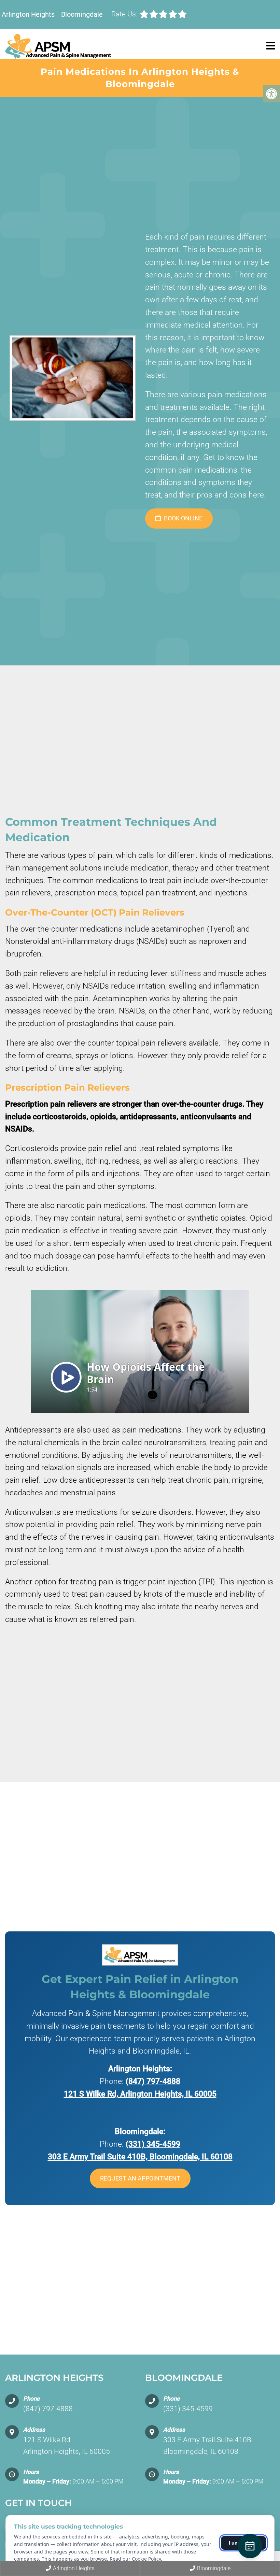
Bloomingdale (82, 14)
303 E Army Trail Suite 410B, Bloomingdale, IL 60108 (140, 2157)
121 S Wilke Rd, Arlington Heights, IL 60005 (140, 2094)
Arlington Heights (29, 14)
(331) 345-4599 (153, 2144)
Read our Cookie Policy (135, 2559)
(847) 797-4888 (153, 2081)
